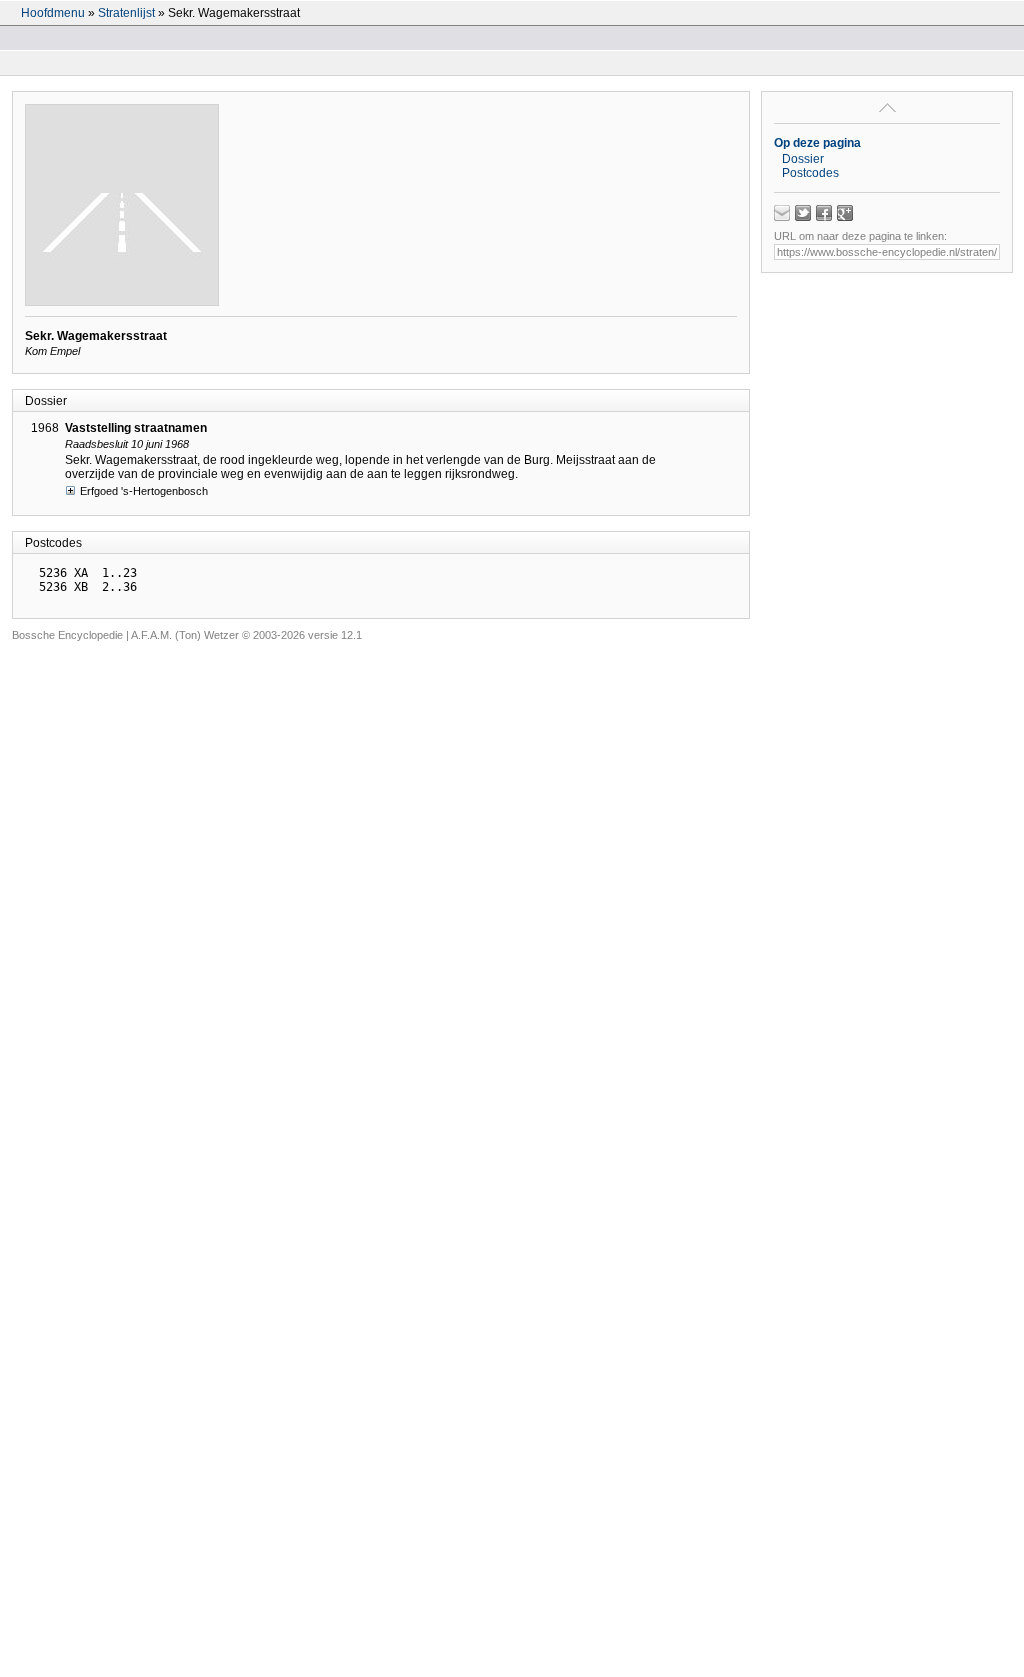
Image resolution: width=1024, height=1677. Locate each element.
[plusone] (845, 213)
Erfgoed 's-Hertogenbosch (144, 491)
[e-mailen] (782, 213)
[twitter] (803, 213)
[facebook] (824, 213)
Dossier (803, 159)
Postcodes (810, 173)
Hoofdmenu (53, 13)
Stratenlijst (126, 13)
